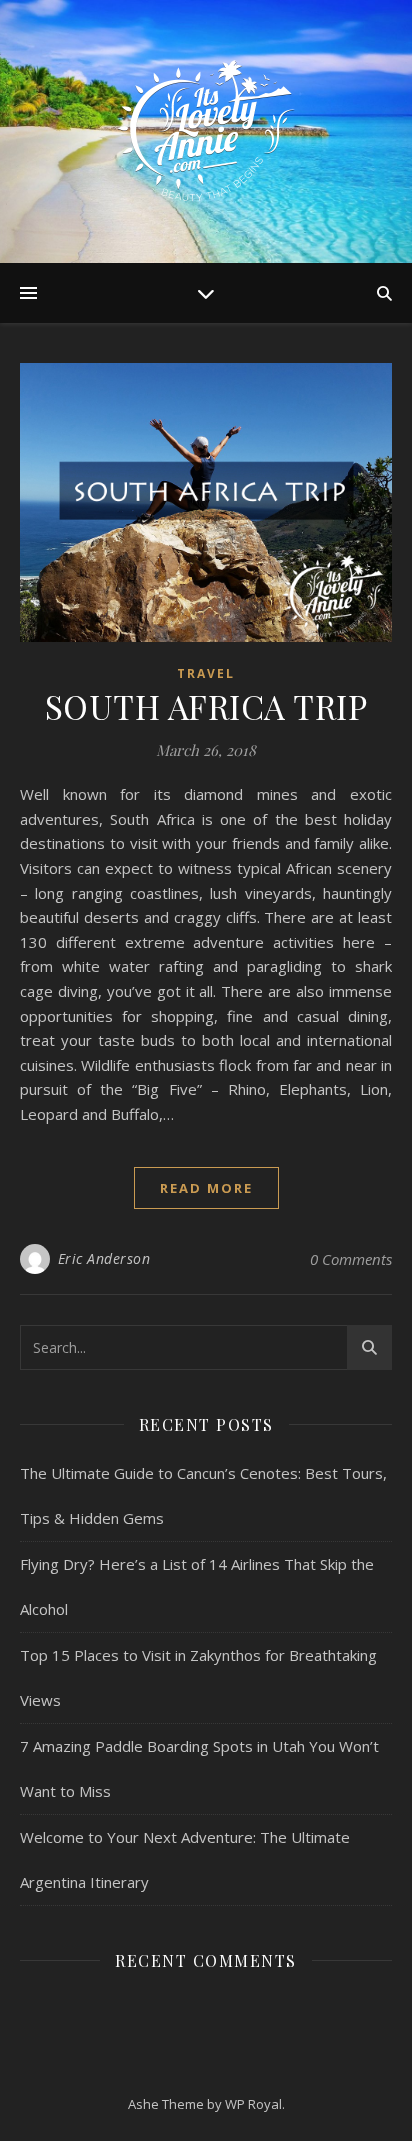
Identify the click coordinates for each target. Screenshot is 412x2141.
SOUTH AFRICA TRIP (206, 706)
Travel (206, 673)
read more (206, 1188)
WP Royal (253, 2104)
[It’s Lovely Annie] (206, 131)
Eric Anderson (104, 1258)
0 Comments (351, 1259)
